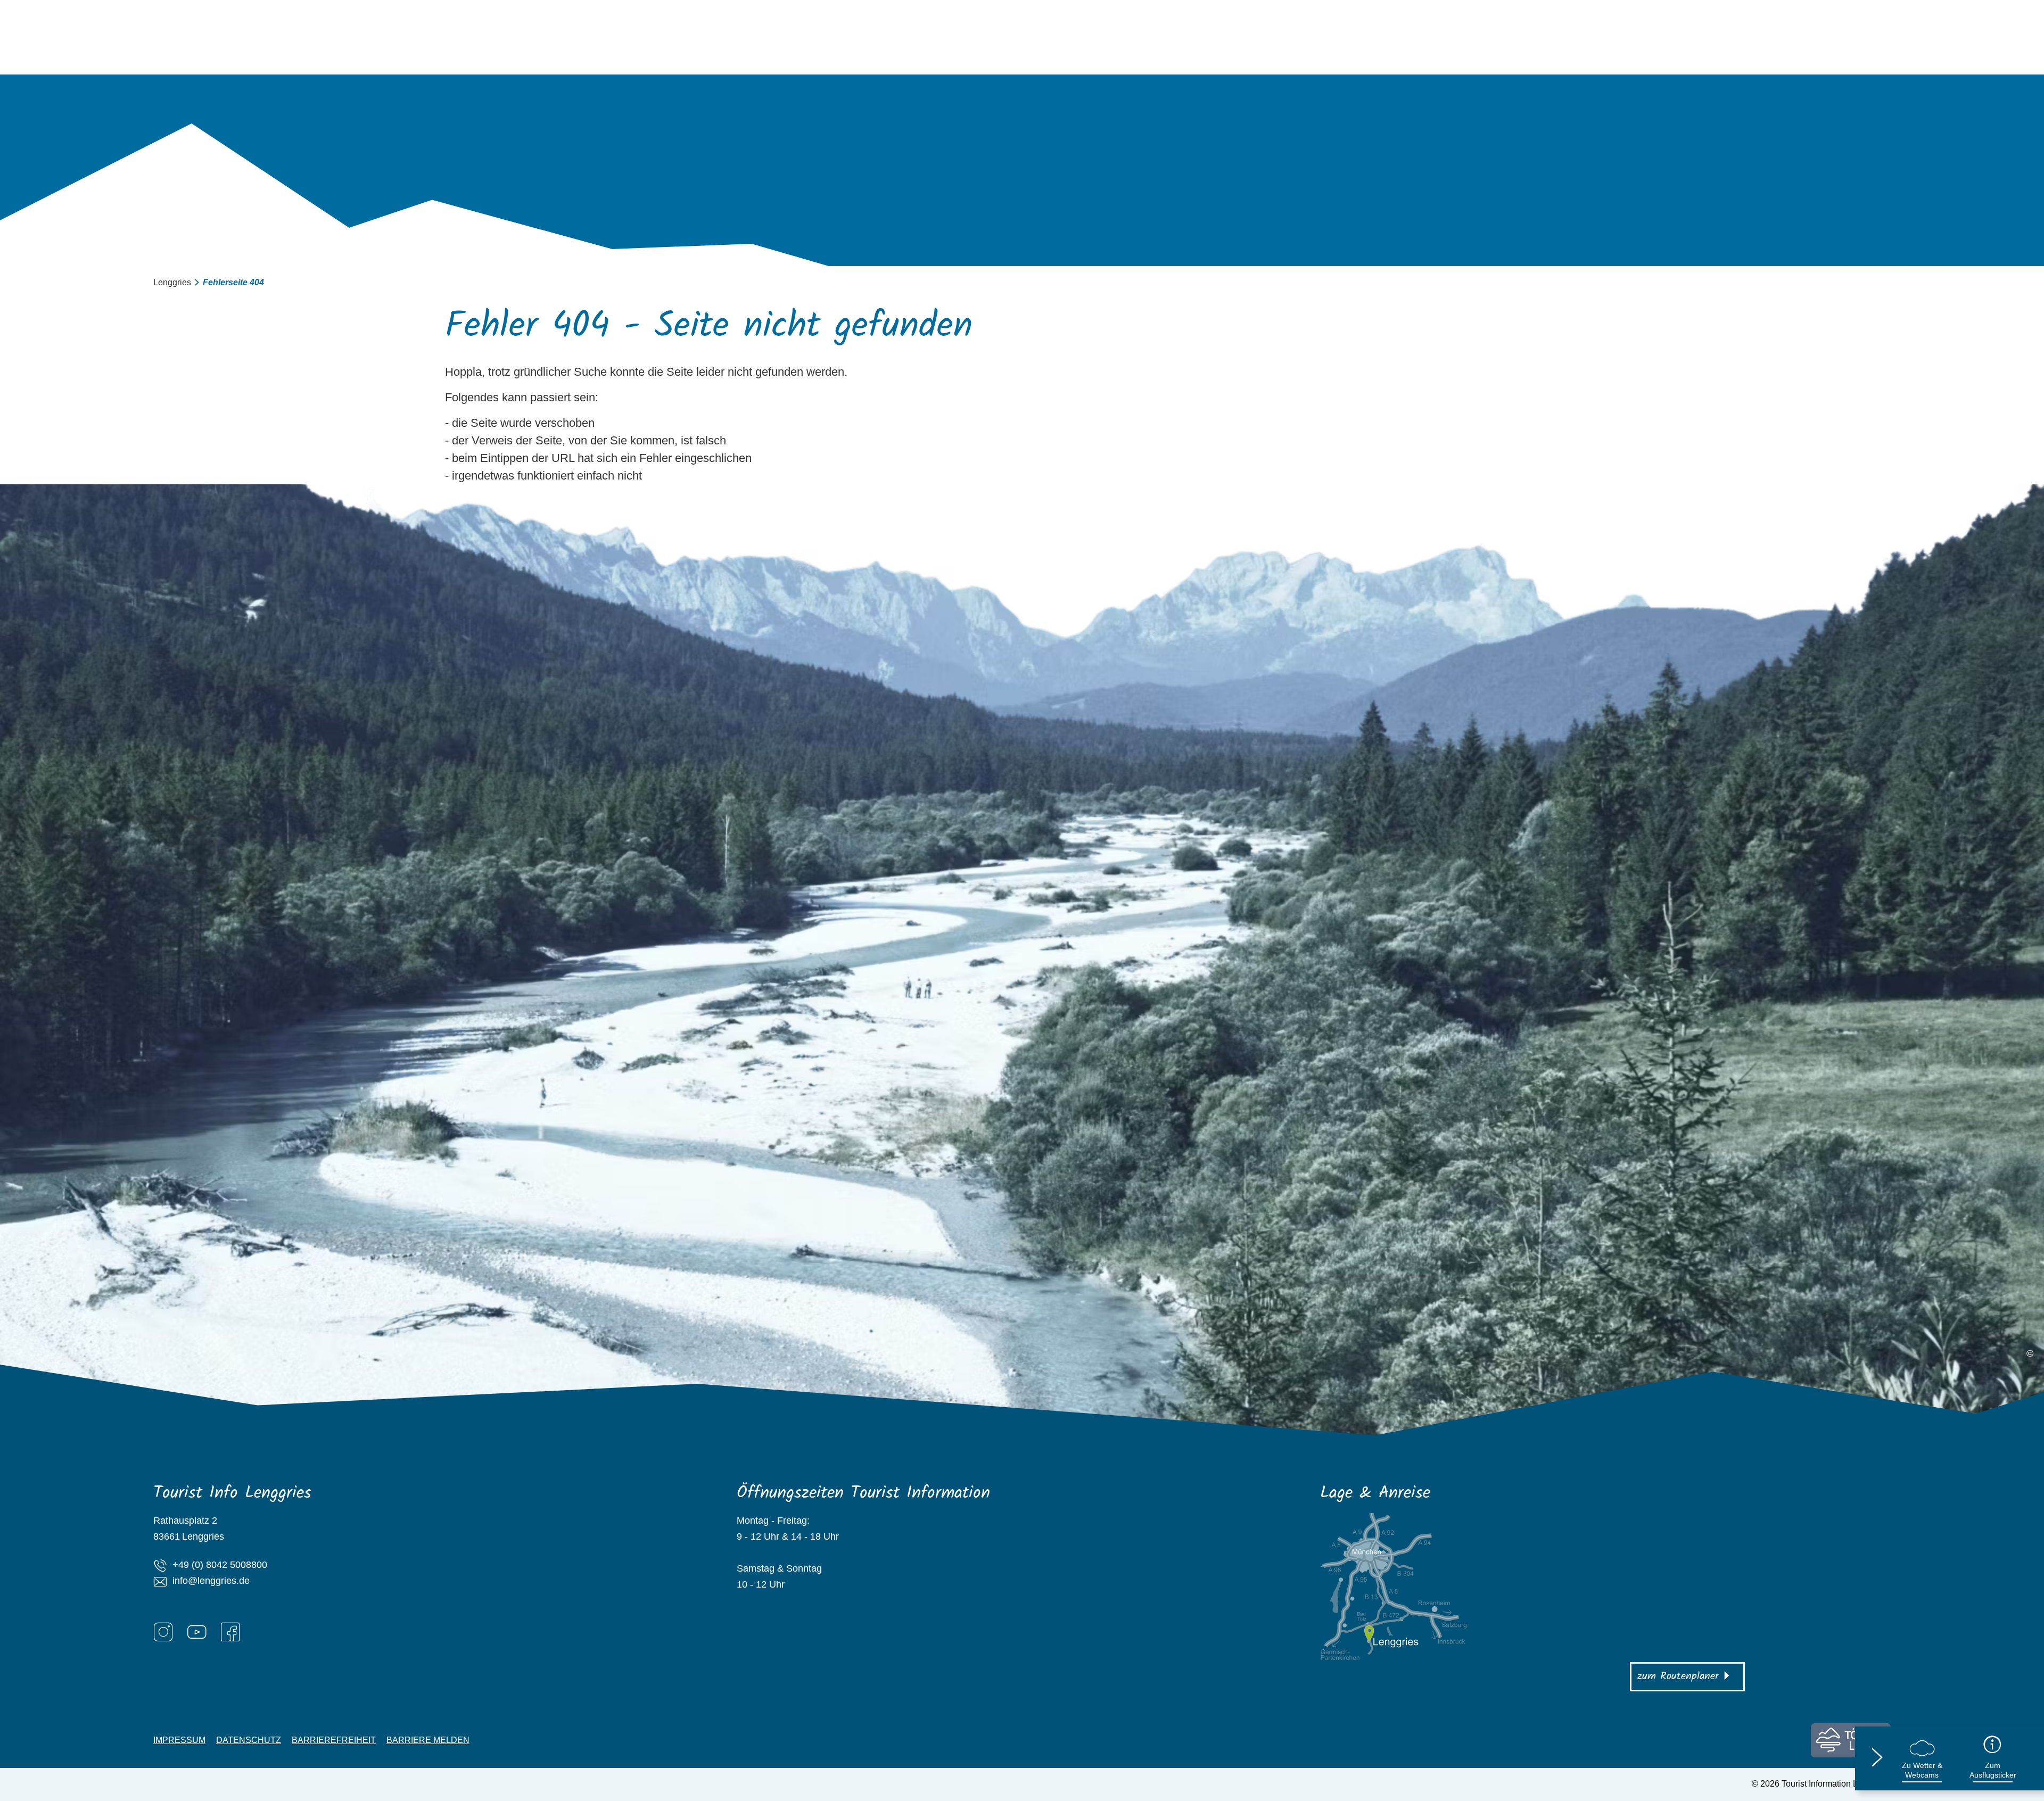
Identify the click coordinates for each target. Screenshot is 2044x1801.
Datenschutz (249, 1740)
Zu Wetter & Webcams (1922, 1770)
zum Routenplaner (1678, 1676)
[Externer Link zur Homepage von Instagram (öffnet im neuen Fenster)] (163, 1632)
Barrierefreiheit (334, 1740)
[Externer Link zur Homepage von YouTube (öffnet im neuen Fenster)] (197, 1632)
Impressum (179, 1740)
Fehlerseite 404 (233, 282)
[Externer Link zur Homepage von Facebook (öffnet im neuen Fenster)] (230, 1632)
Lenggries (172, 282)
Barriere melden (428, 1740)
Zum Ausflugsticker (1993, 1770)
